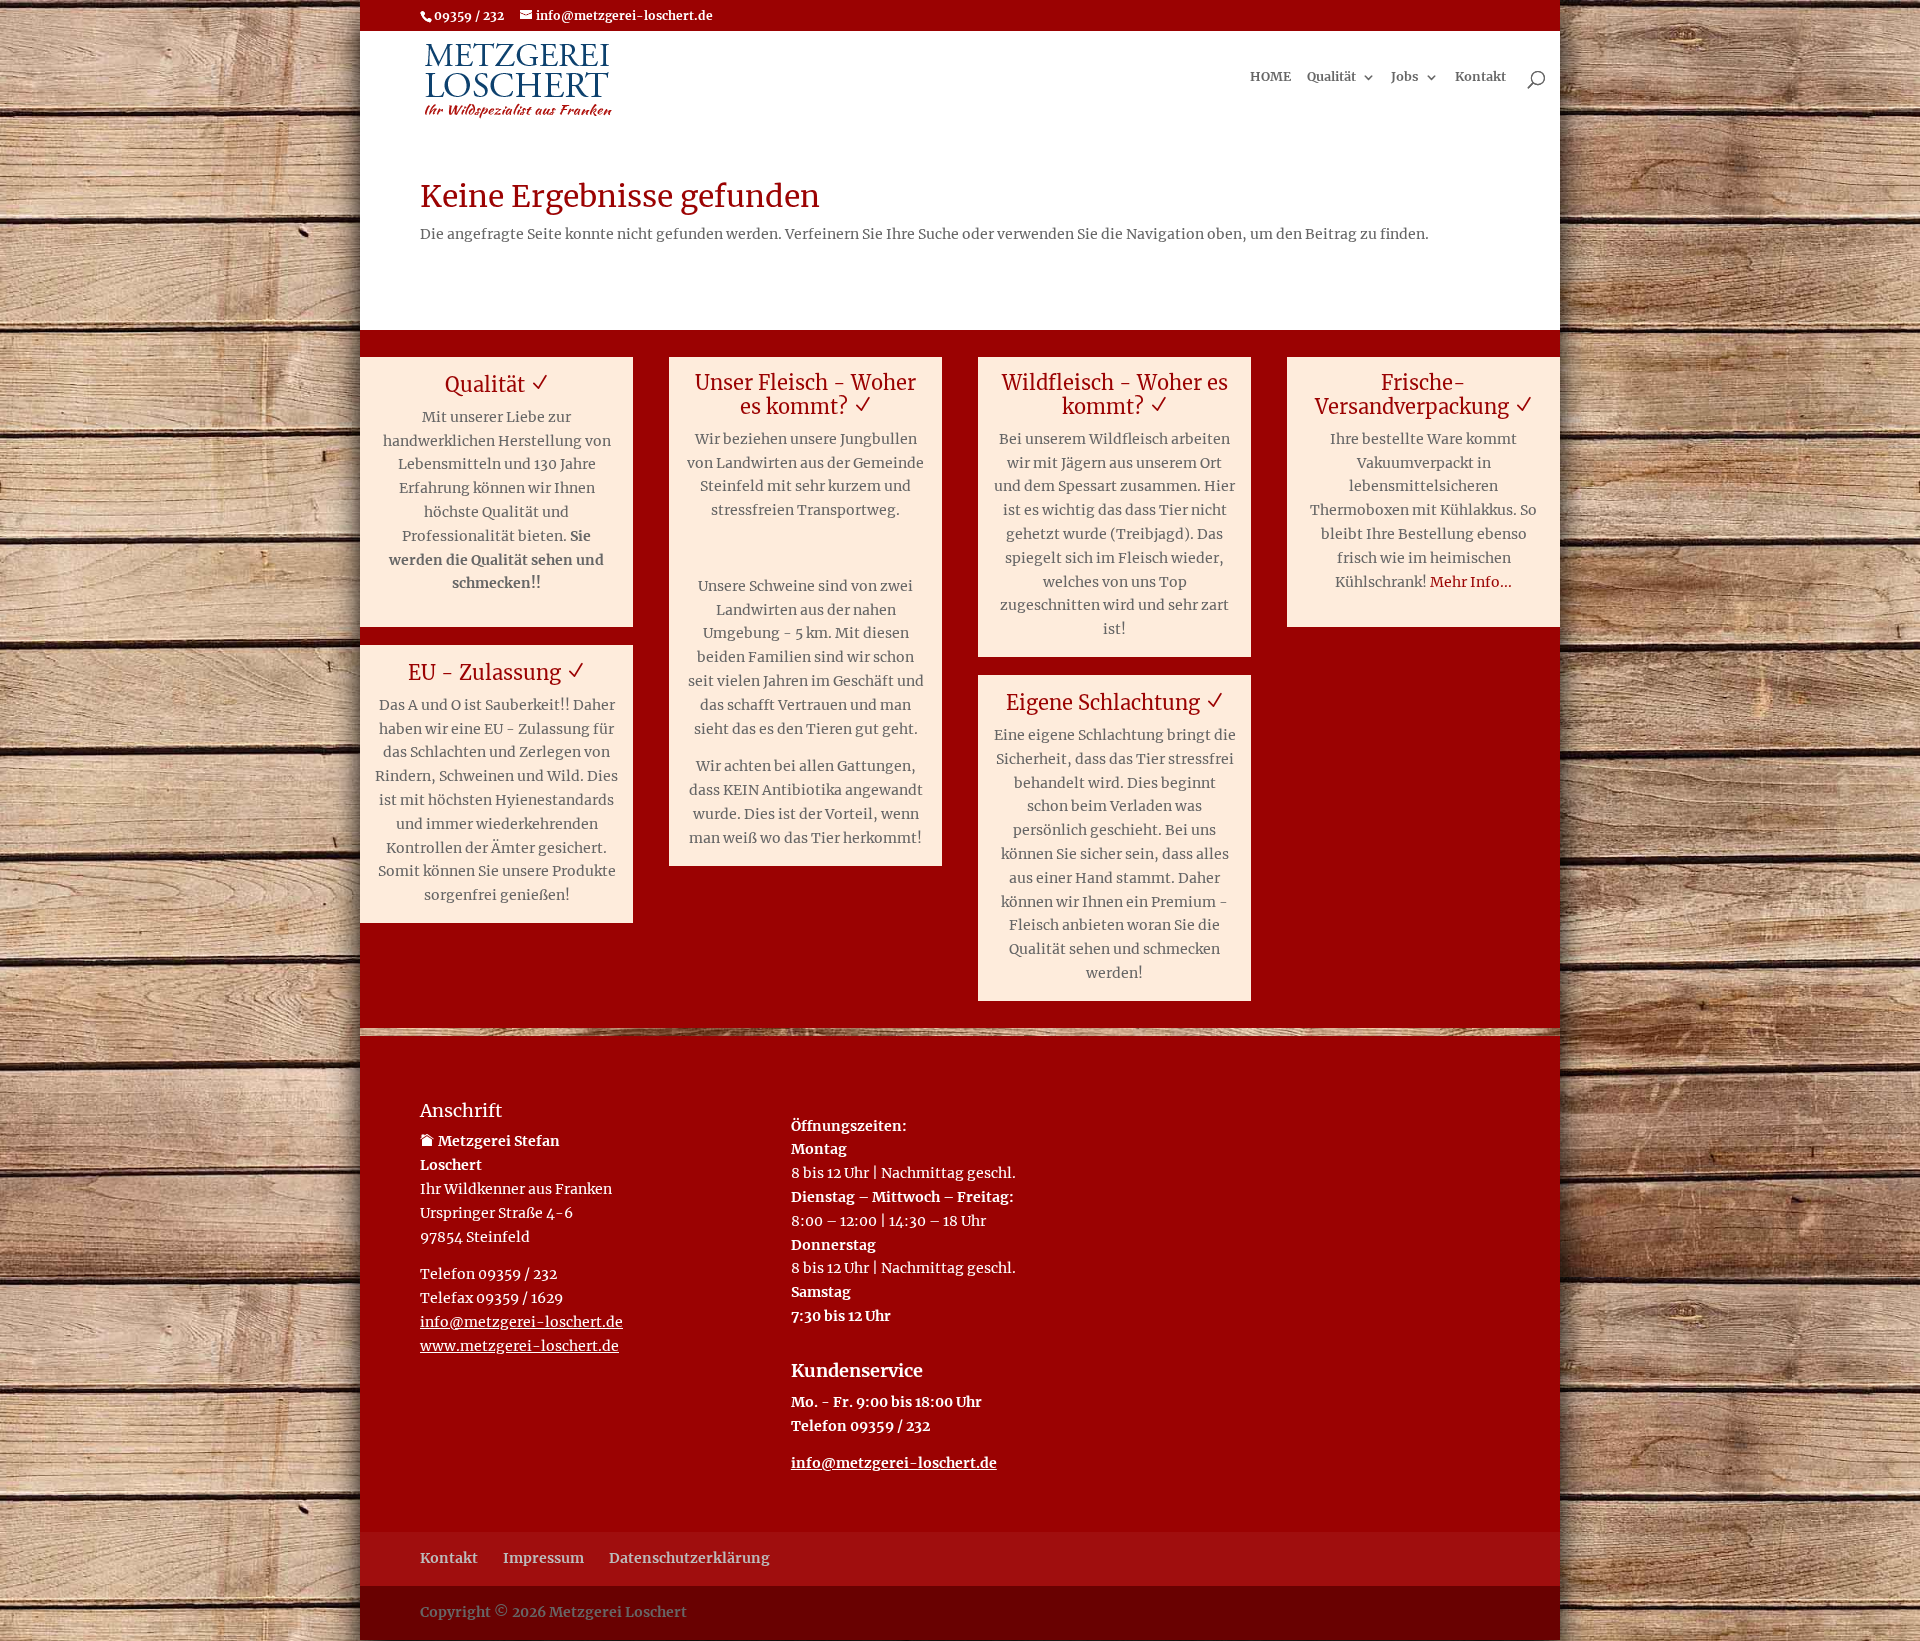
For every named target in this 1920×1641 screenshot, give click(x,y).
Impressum (543, 1558)
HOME (1270, 77)
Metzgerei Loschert (618, 1612)
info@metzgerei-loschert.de (521, 1322)
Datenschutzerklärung (689, 1558)
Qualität (1331, 77)
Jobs (1405, 77)
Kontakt (1480, 77)
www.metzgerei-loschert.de (519, 1346)
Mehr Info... (1471, 582)
